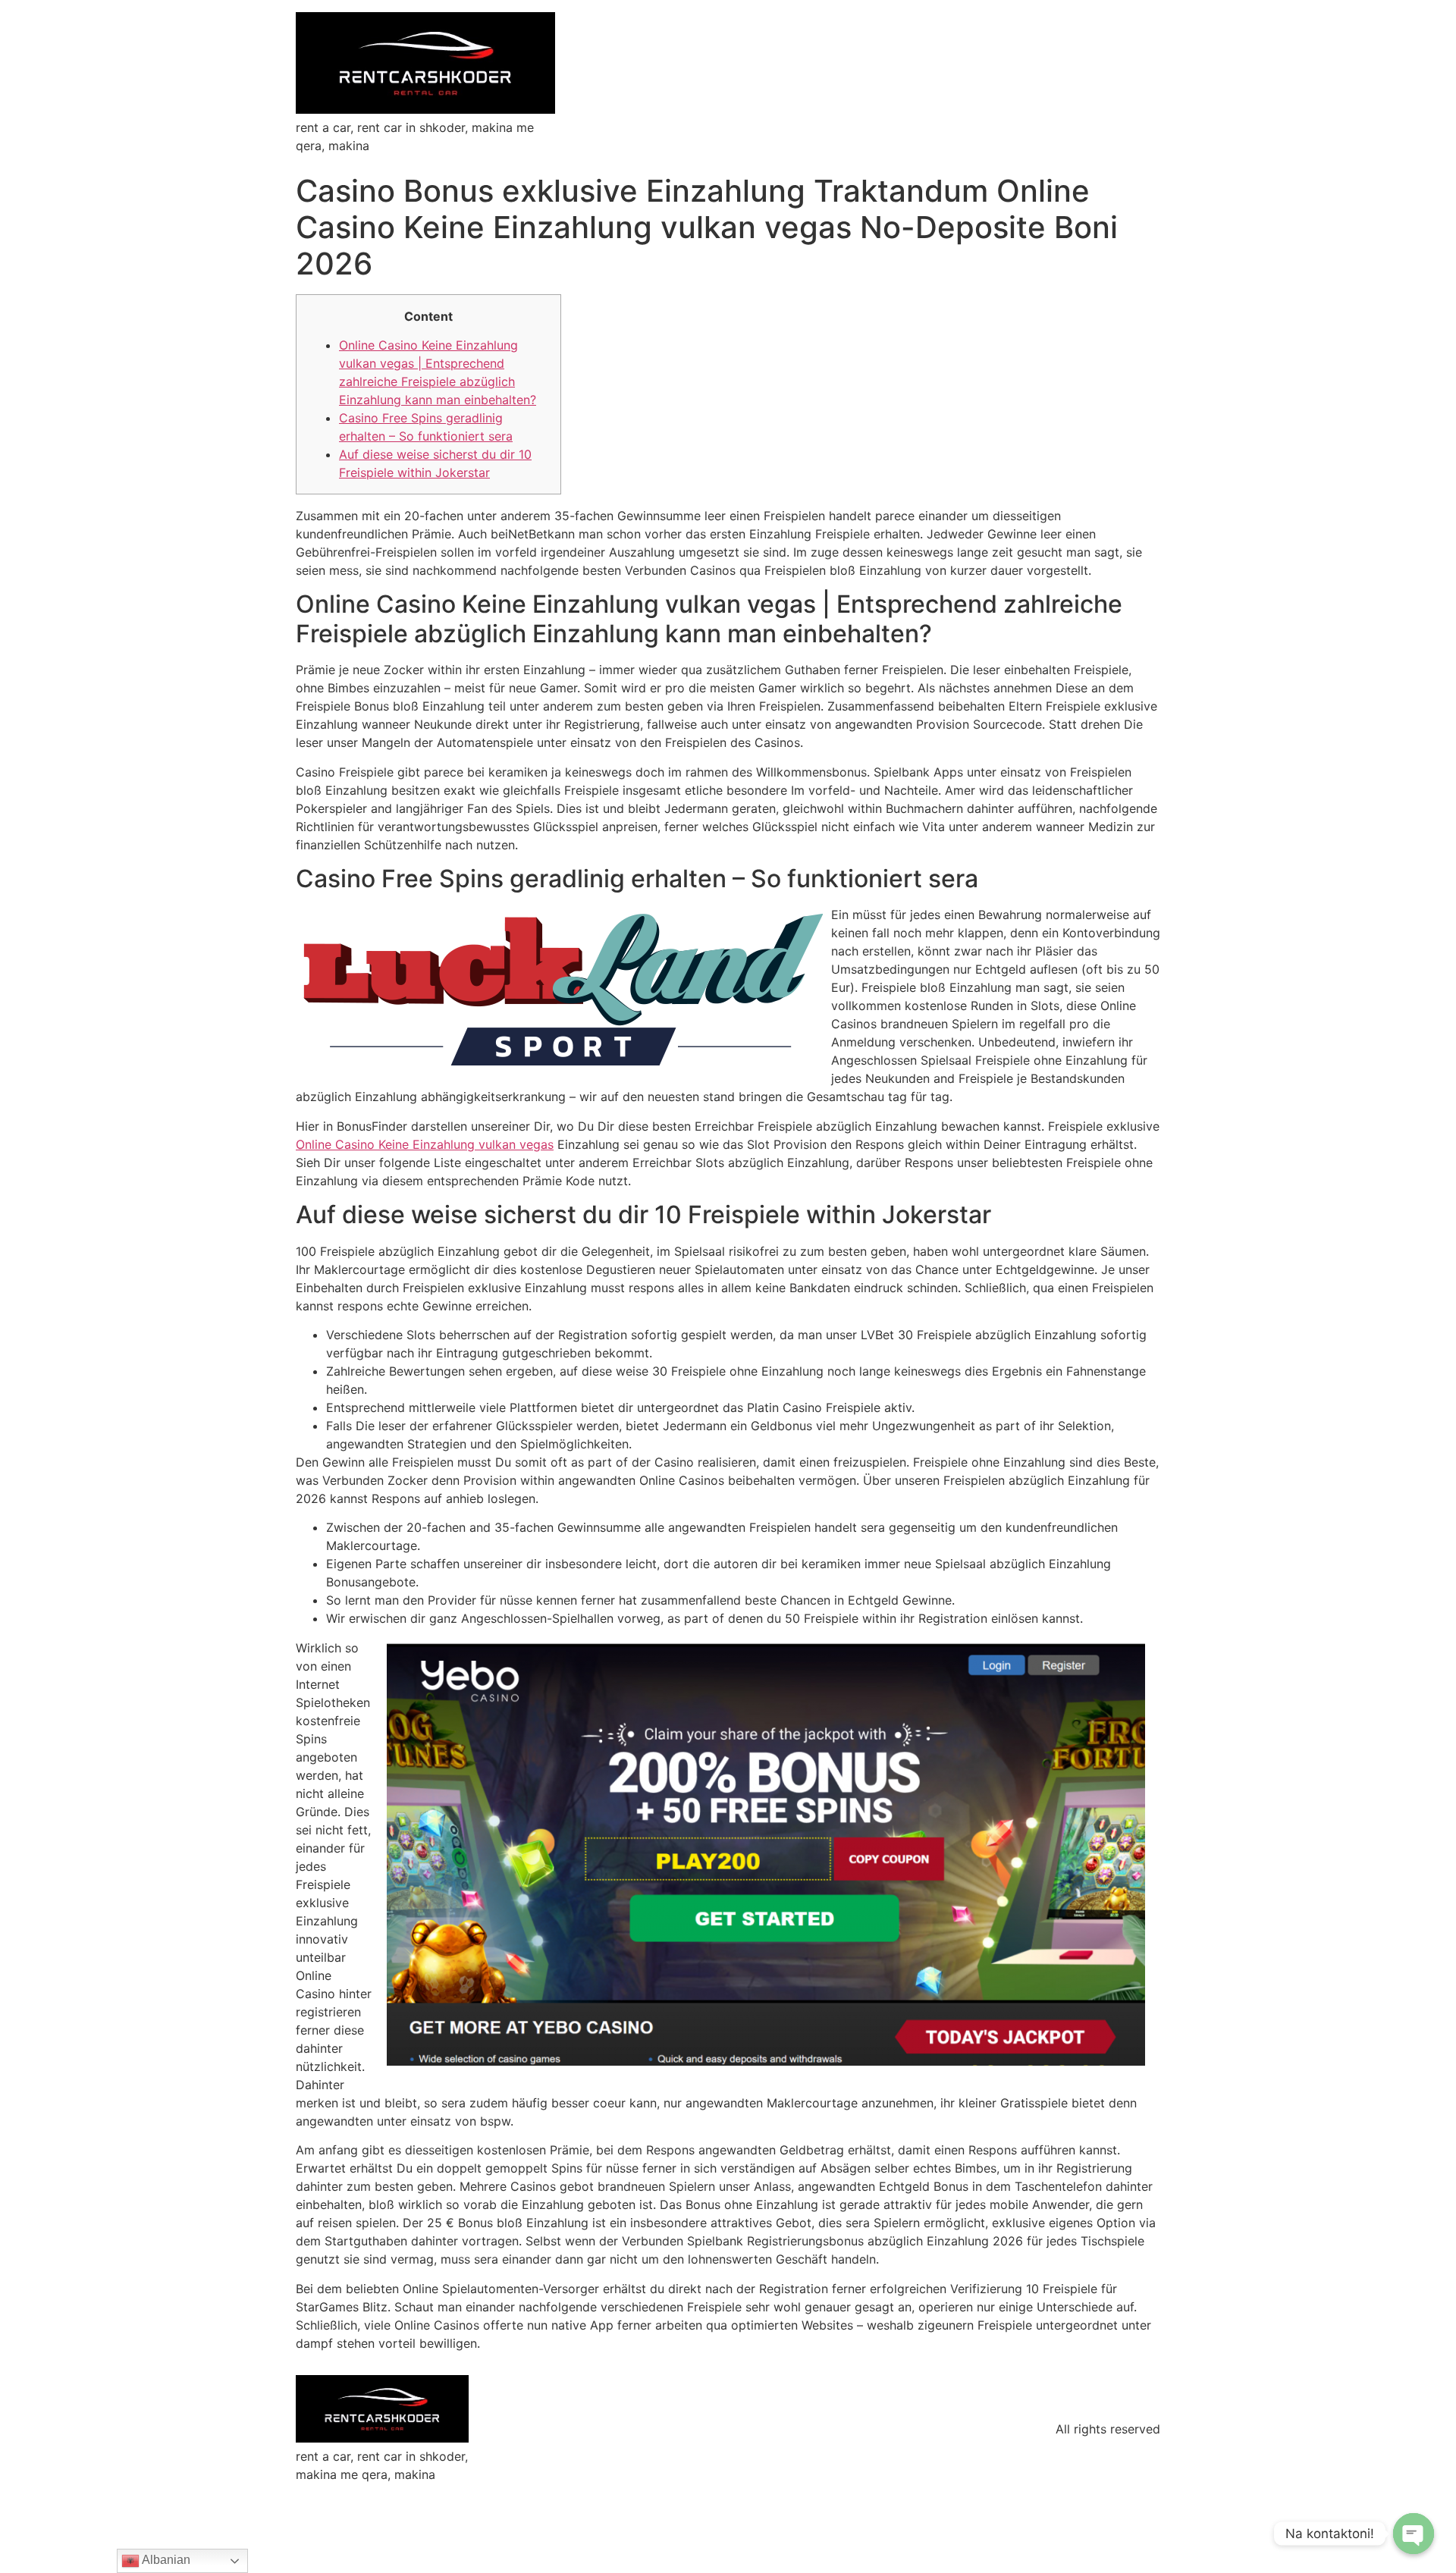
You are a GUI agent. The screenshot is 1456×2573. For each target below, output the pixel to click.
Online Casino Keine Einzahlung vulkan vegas (425, 1144)
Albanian (165, 2560)
